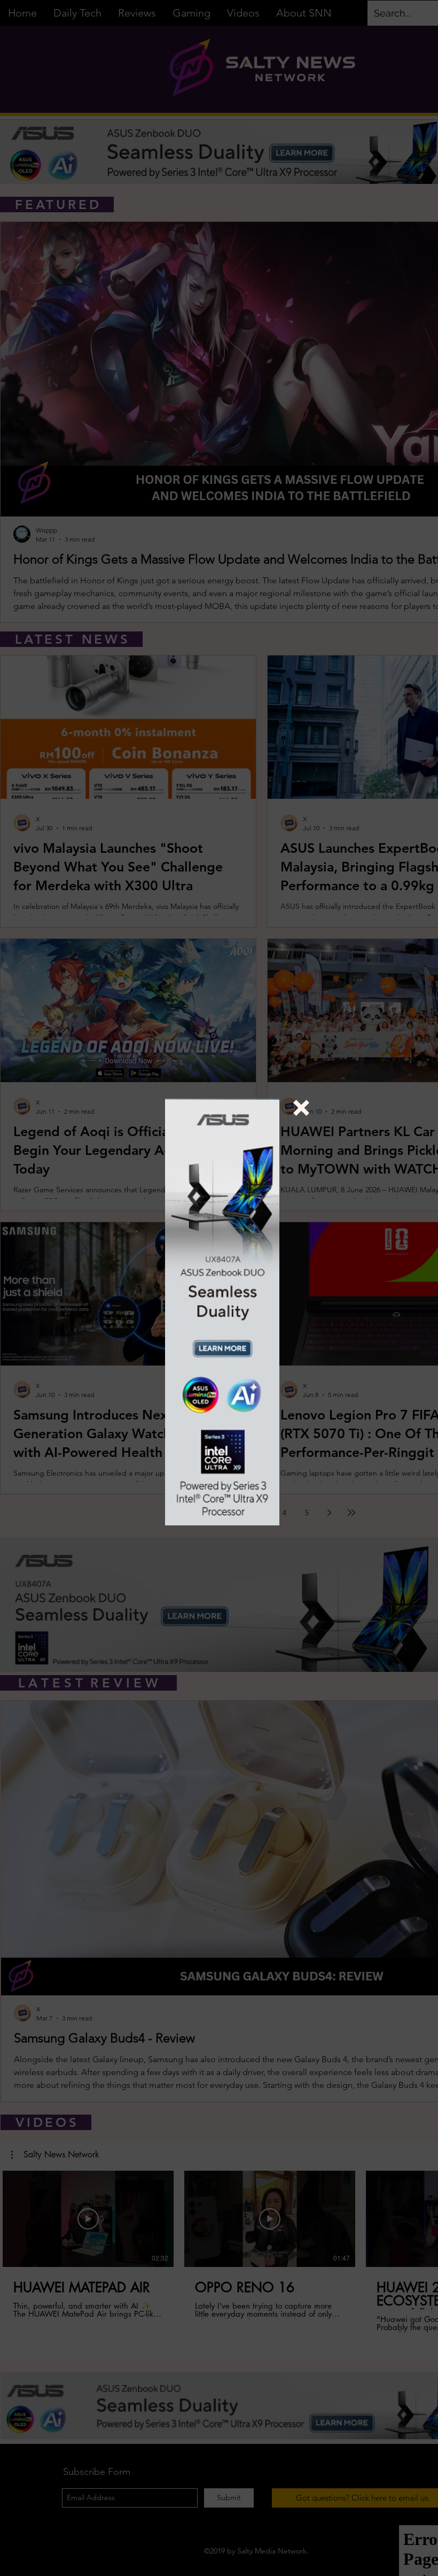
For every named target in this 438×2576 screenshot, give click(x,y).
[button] (301, 1108)
